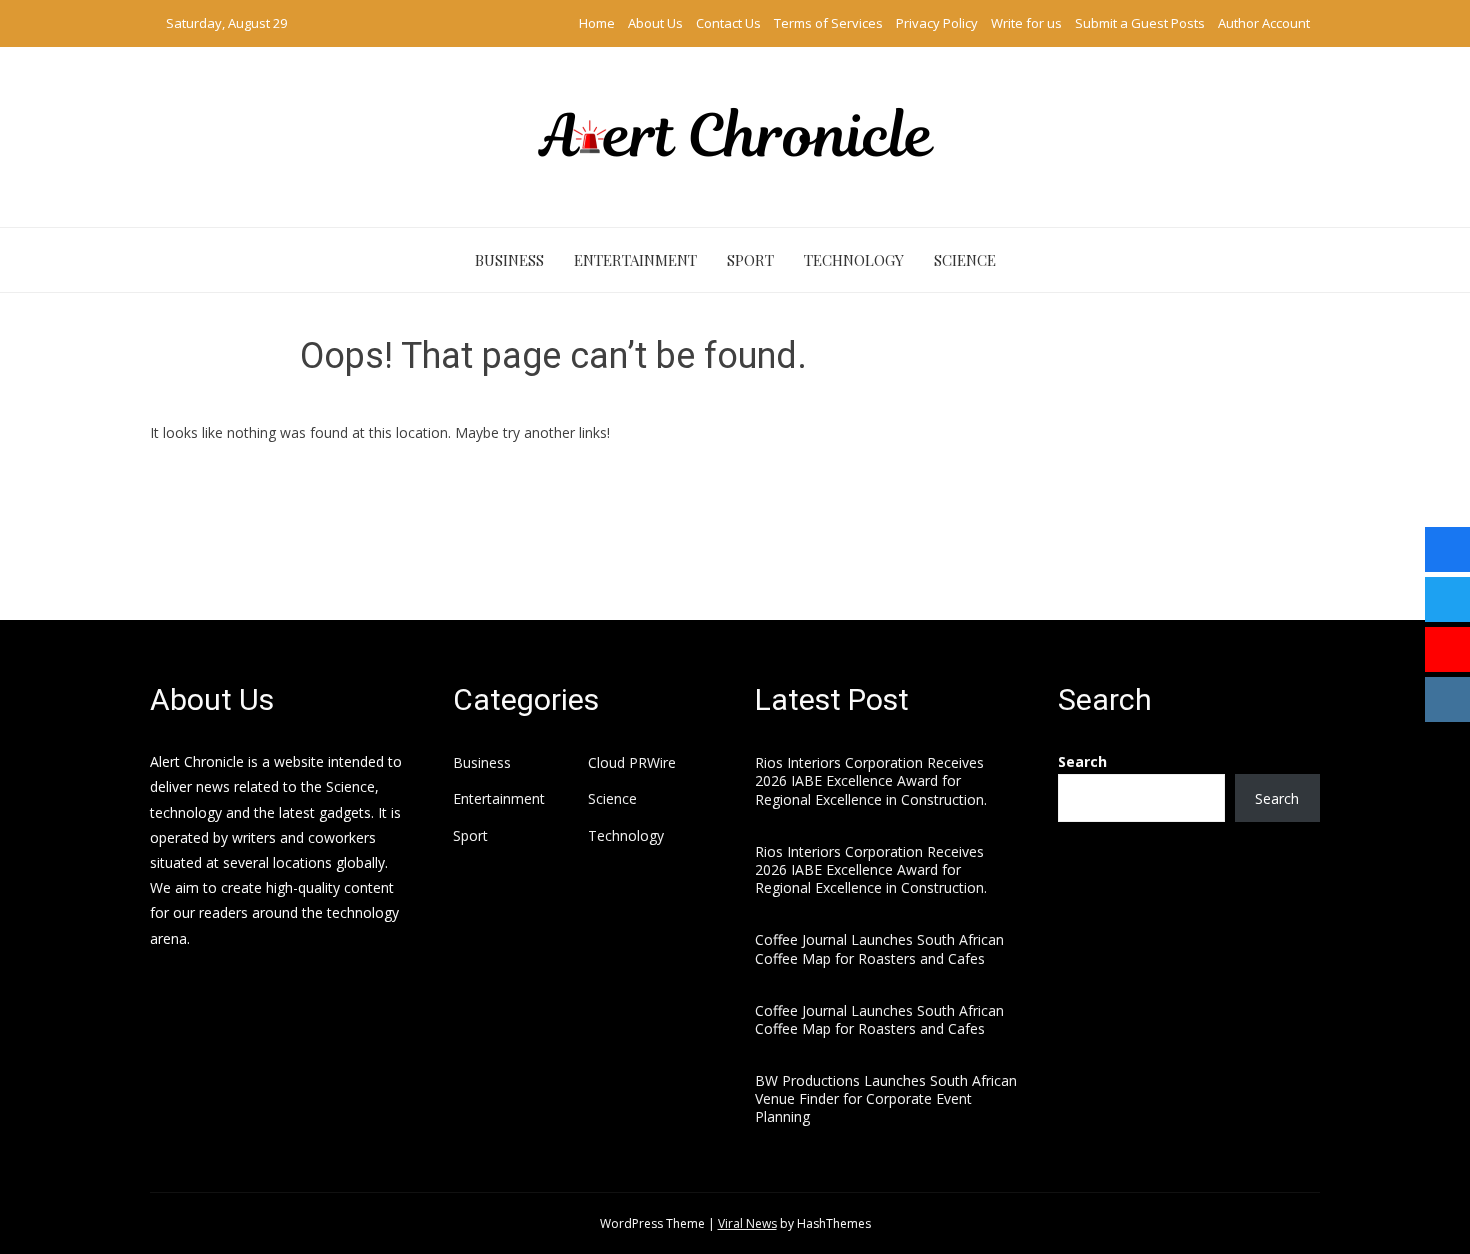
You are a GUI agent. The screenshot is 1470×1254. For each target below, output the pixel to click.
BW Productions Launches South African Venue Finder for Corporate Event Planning (886, 1098)
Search (1082, 761)
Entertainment (635, 260)
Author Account (1264, 23)
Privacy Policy (937, 23)
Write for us (1026, 23)
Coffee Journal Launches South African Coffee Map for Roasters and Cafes (879, 948)
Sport (750, 260)
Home (597, 23)
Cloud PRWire (632, 763)
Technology (854, 260)
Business (509, 260)
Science (965, 260)
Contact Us (728, 23)
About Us (655, 23)
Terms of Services (828, 23)
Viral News (747, 1223)
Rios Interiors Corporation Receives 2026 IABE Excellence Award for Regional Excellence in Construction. (871, 780)
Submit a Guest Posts (1140, 23)
